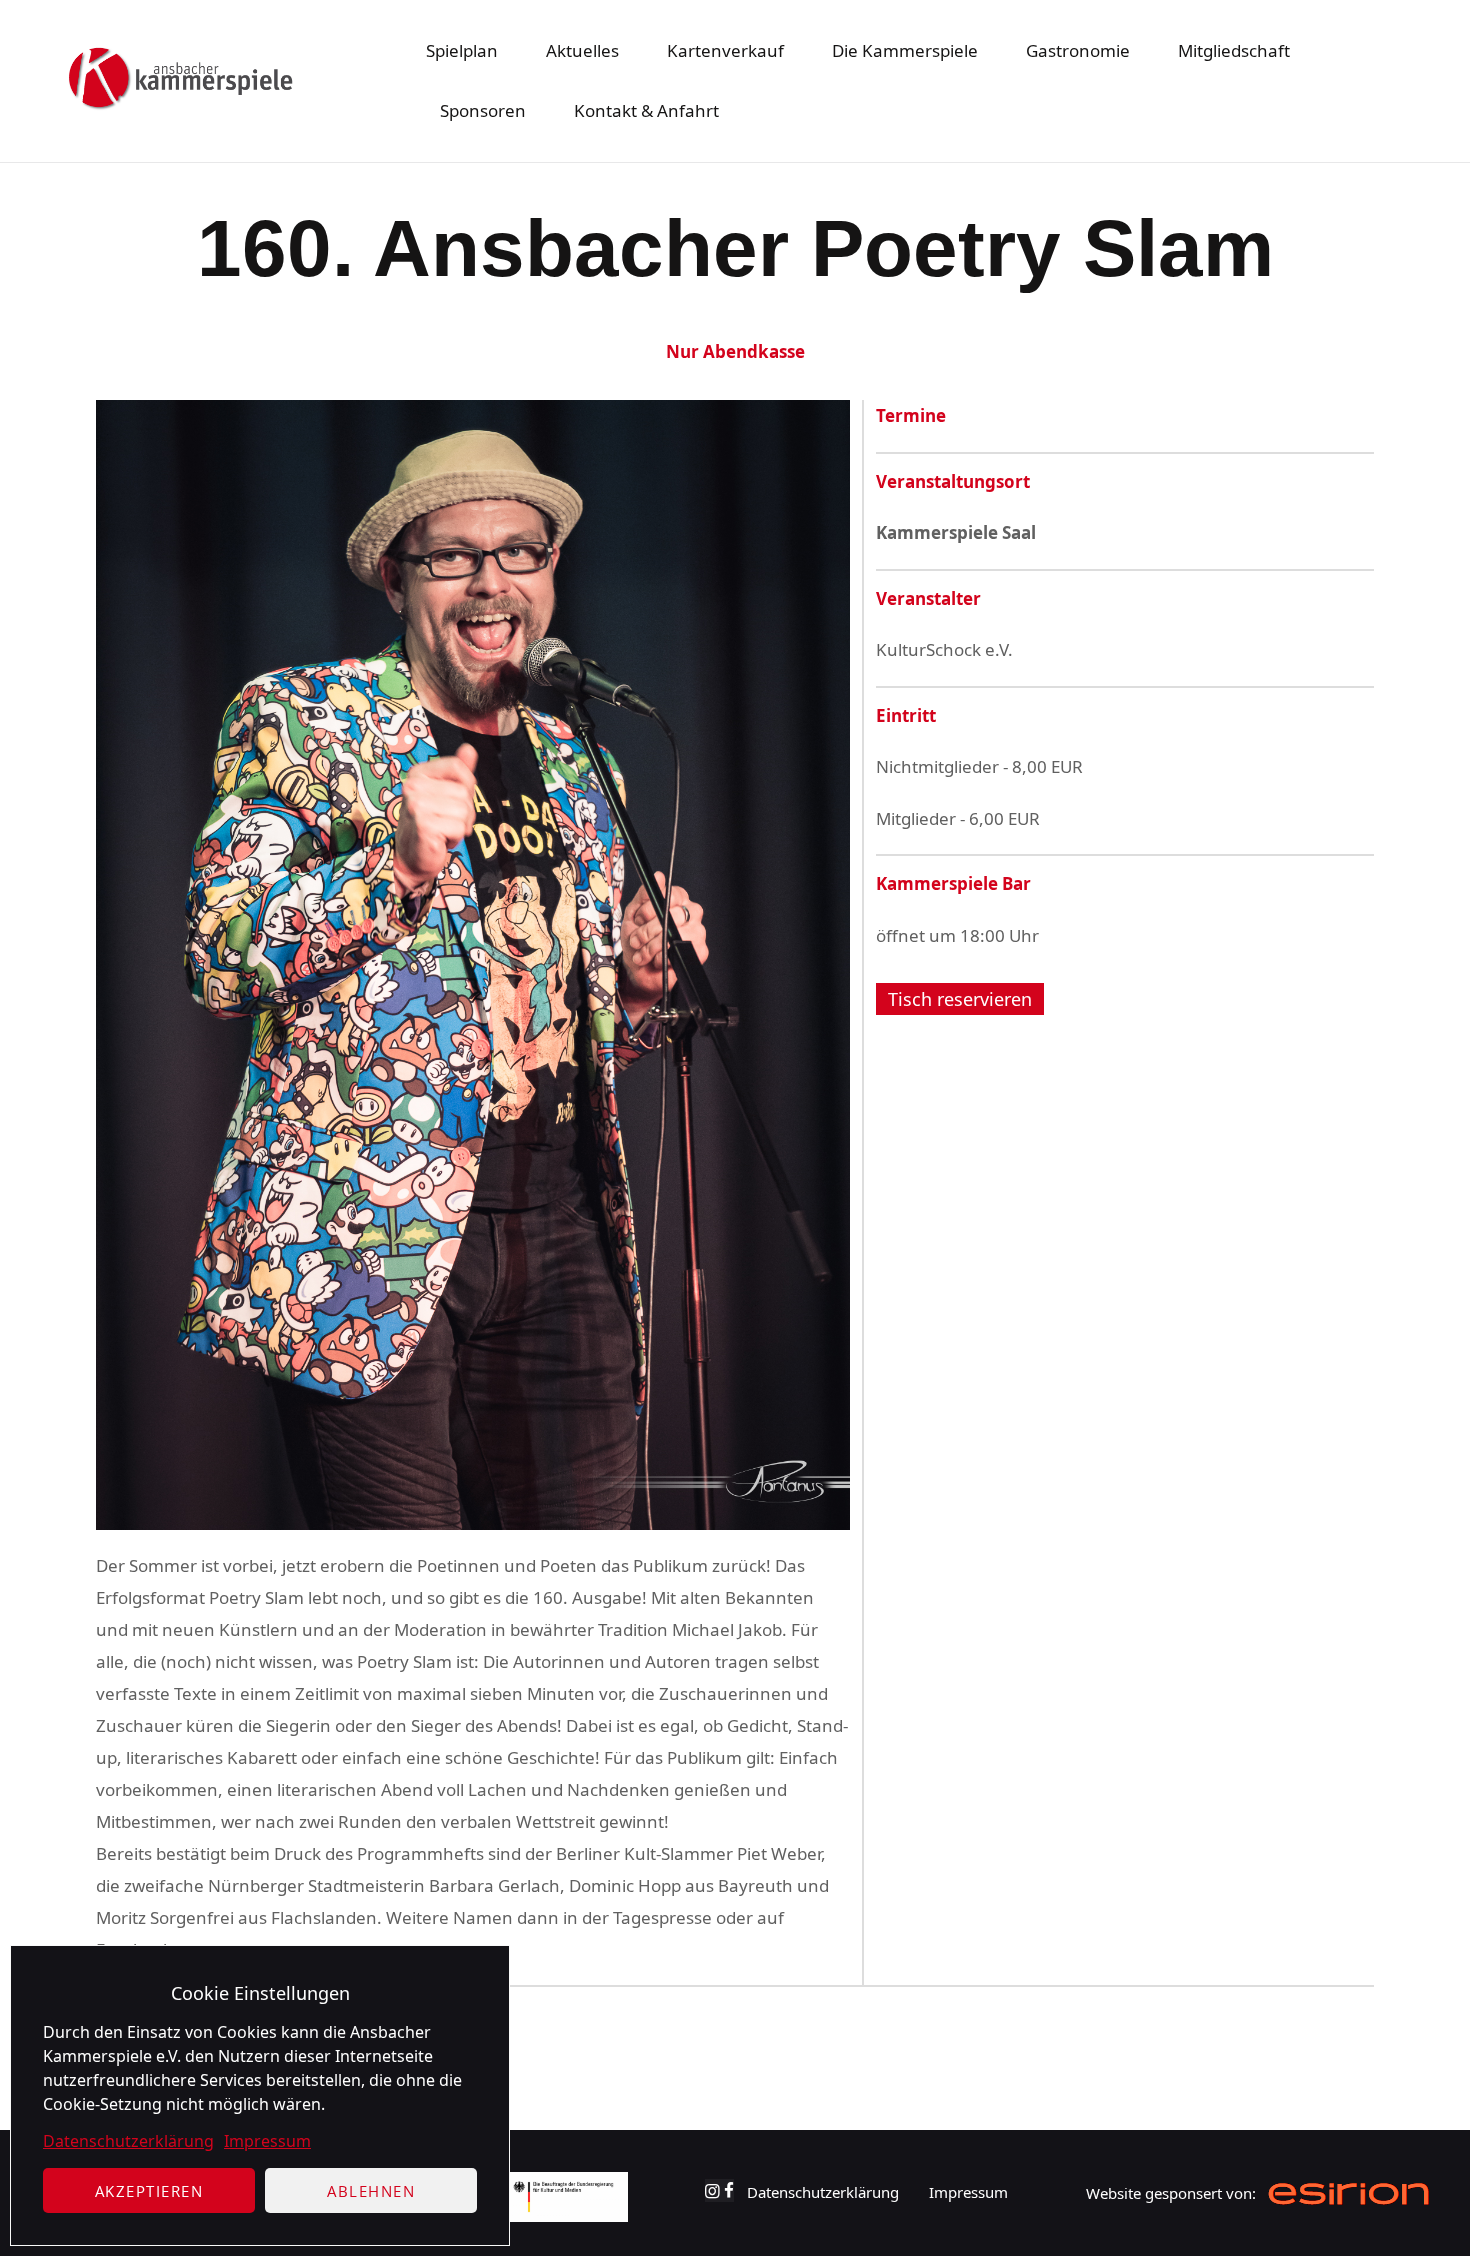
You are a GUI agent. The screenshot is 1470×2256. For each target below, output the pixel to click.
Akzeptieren (149, 2191)
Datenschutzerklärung (128, 2141)
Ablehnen (371, 2191)
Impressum (267, 2141)
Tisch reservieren (960, 999)
